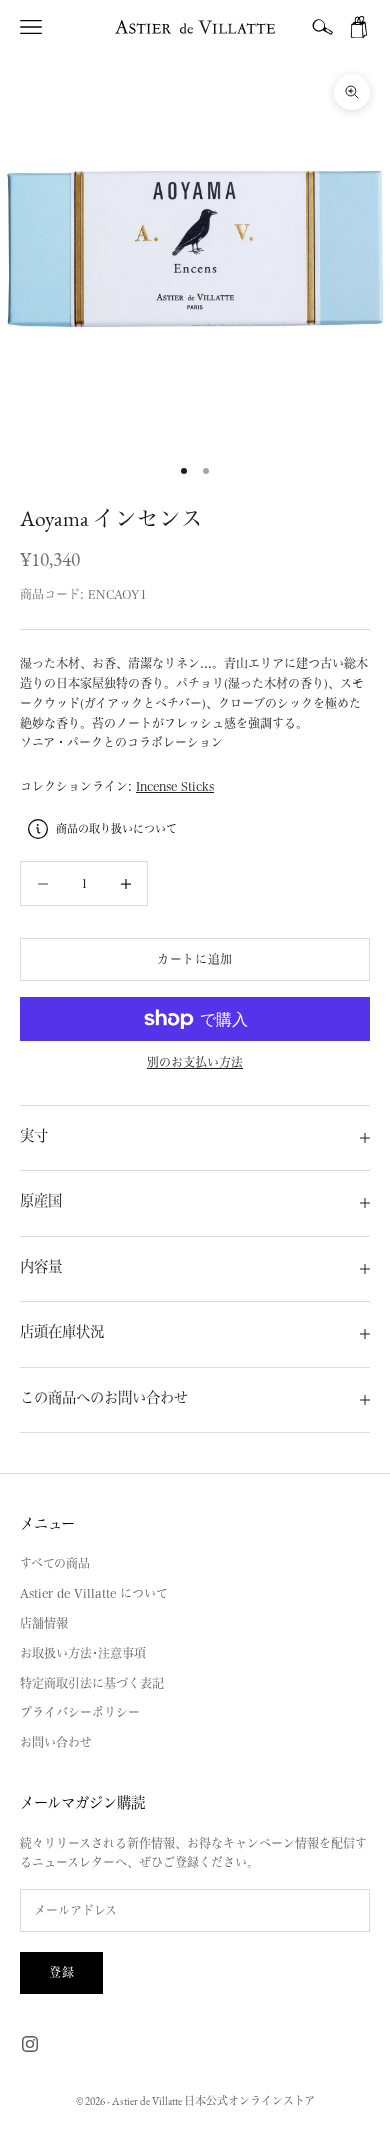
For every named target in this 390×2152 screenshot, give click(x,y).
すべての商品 (55, 1563)
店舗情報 (44, 1623)
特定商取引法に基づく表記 (92, 1683)
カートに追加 (195, 959)
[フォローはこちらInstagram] (30, 2044)
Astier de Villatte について (94, 1593)
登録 (61, 1972)
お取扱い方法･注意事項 (83, 1653)
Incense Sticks (175, 786)
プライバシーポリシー (80, 1712)
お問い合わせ (56, 1742)
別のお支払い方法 (195, 1062)
